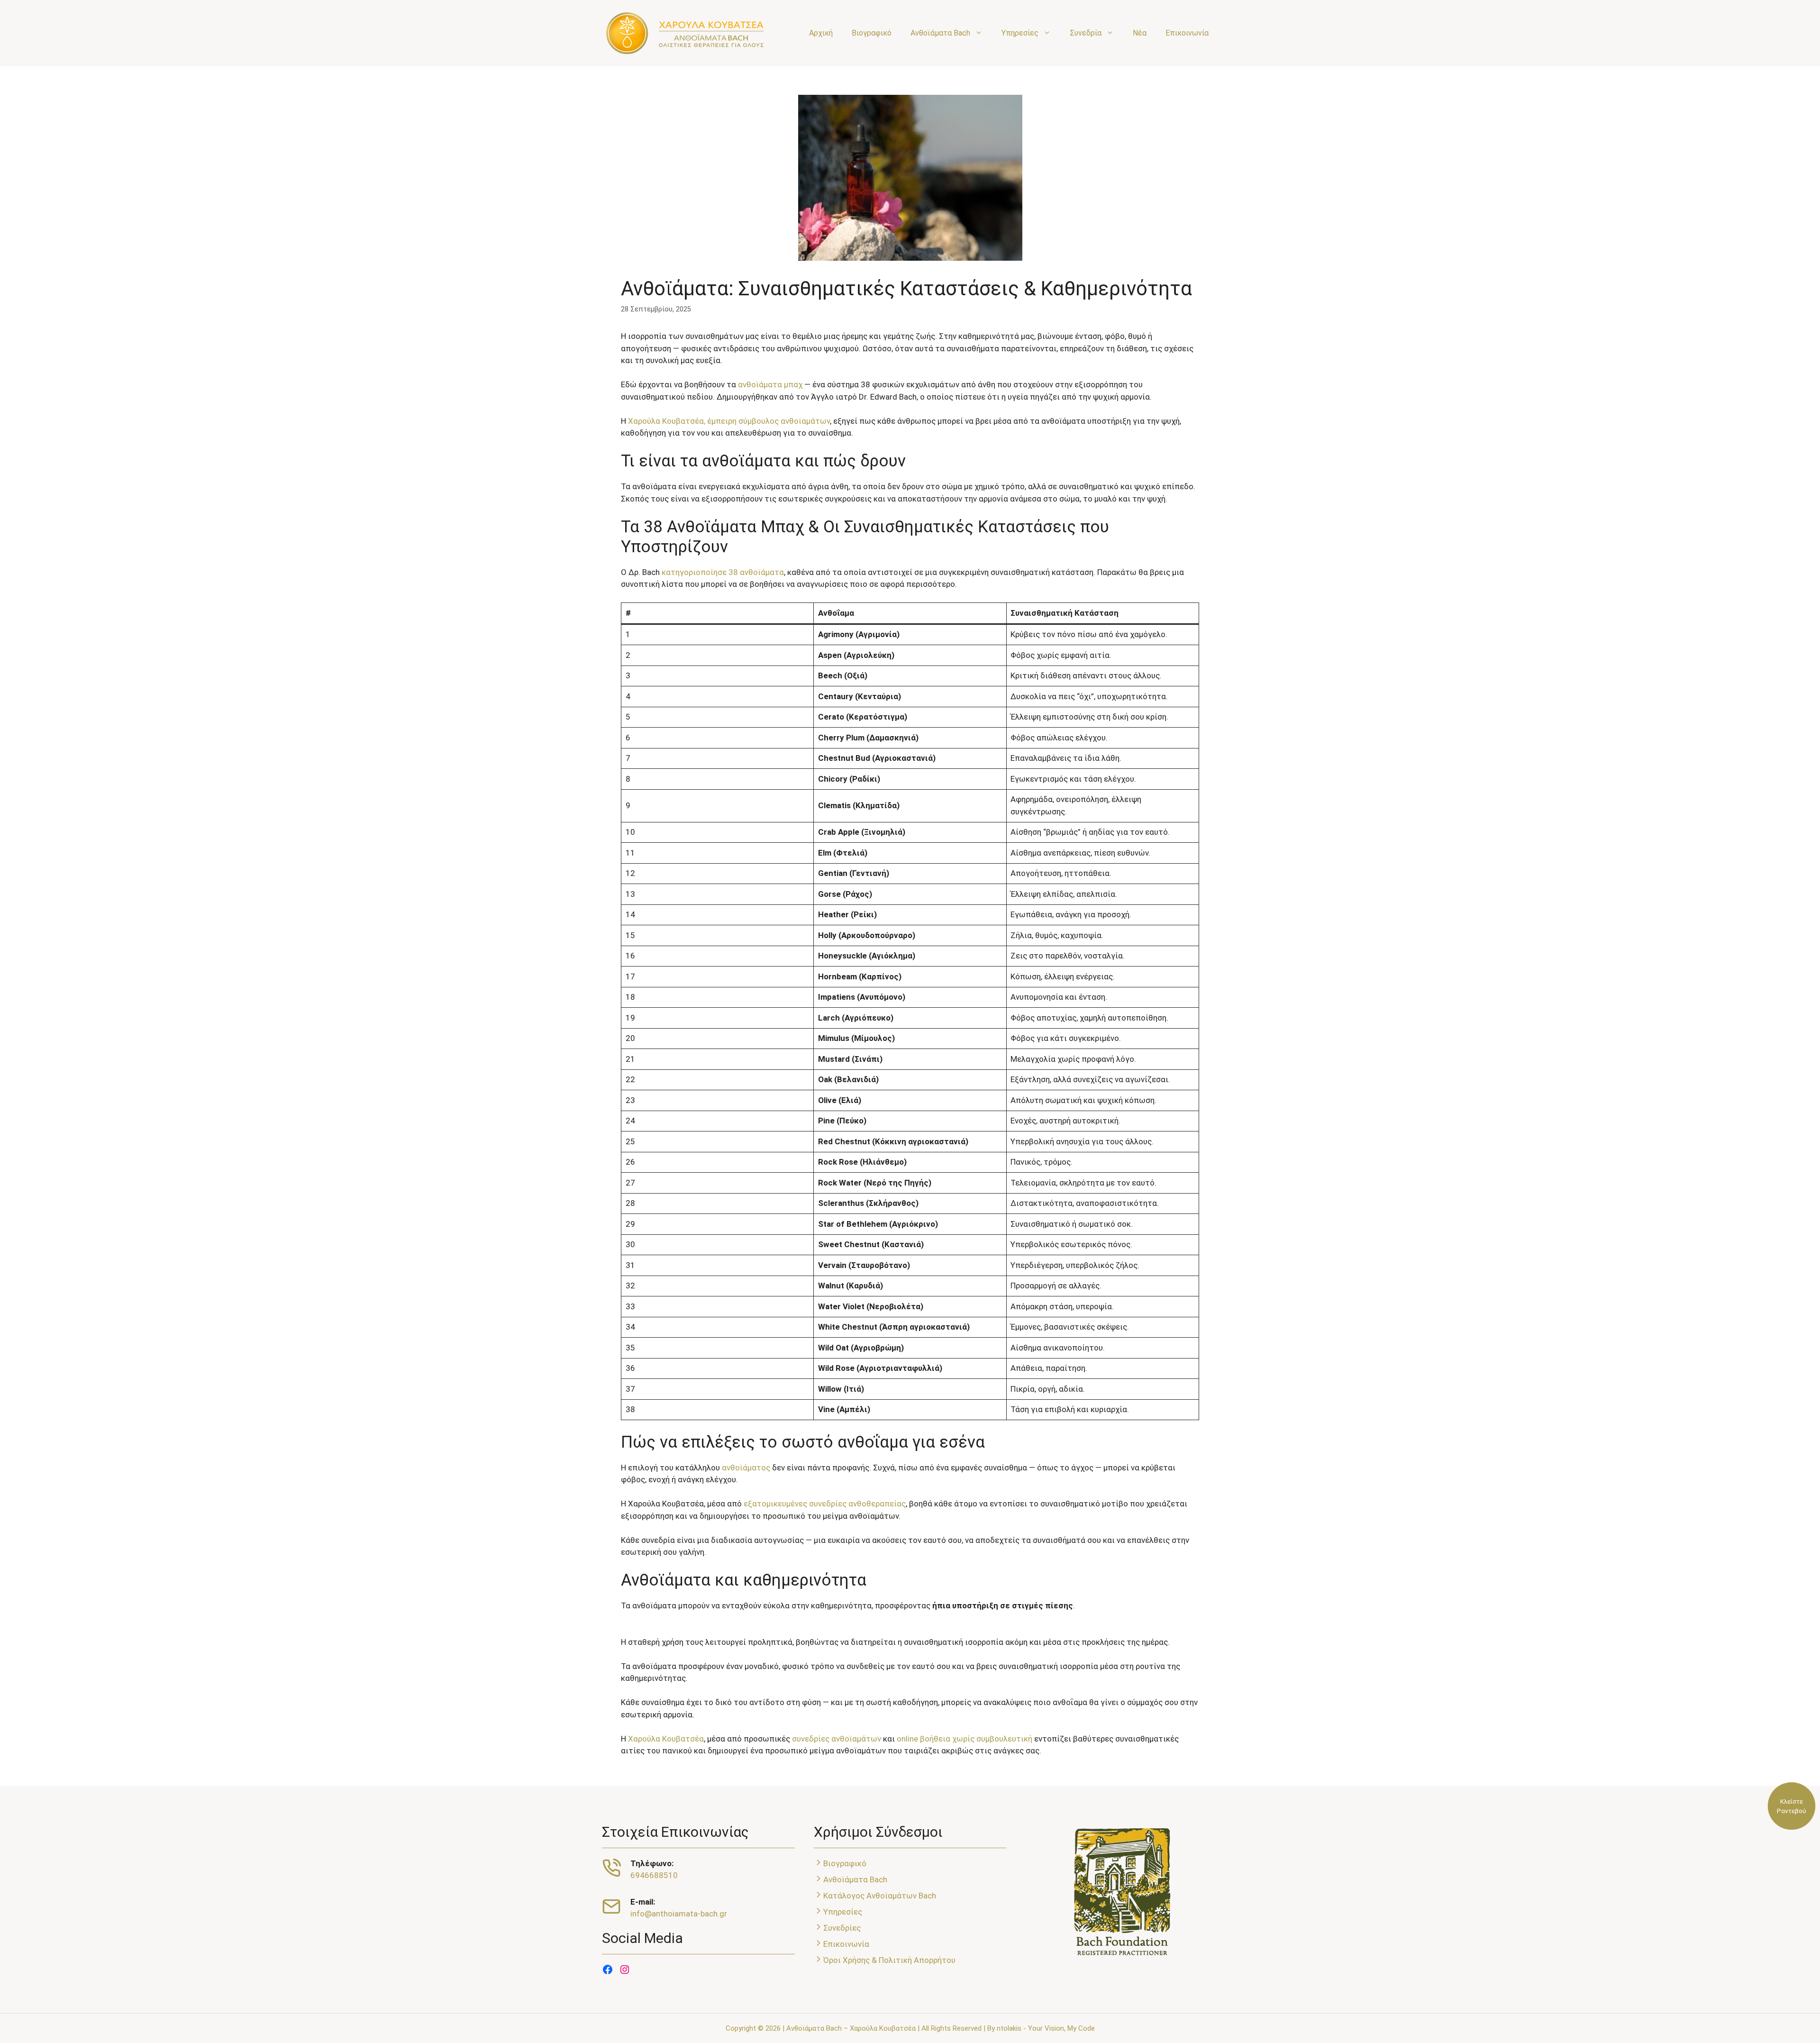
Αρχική (821, 33)
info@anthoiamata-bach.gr (679, 1914)
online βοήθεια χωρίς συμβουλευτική (965, 1739)
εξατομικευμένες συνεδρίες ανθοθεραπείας (825, 1504)
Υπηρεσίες (1020, 33)
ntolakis (1009, 2028)
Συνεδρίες (842, 1928)
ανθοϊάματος (746, 1468)
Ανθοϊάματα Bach (940, 33)
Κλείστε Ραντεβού (1792, 1806)
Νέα (1140, 33)
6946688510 (654, 1875)
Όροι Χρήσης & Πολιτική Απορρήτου (889, 1960)
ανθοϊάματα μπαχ (770, 384)
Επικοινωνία (1187, 33)
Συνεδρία (1086, 33)
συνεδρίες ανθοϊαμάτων (837, 1739)
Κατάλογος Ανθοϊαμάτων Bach (880, 1896)
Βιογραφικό (872, 33)
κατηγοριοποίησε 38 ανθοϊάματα (723, 572)
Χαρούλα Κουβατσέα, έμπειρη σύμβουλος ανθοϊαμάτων (729, 421)
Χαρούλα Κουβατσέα (666, 1739)
